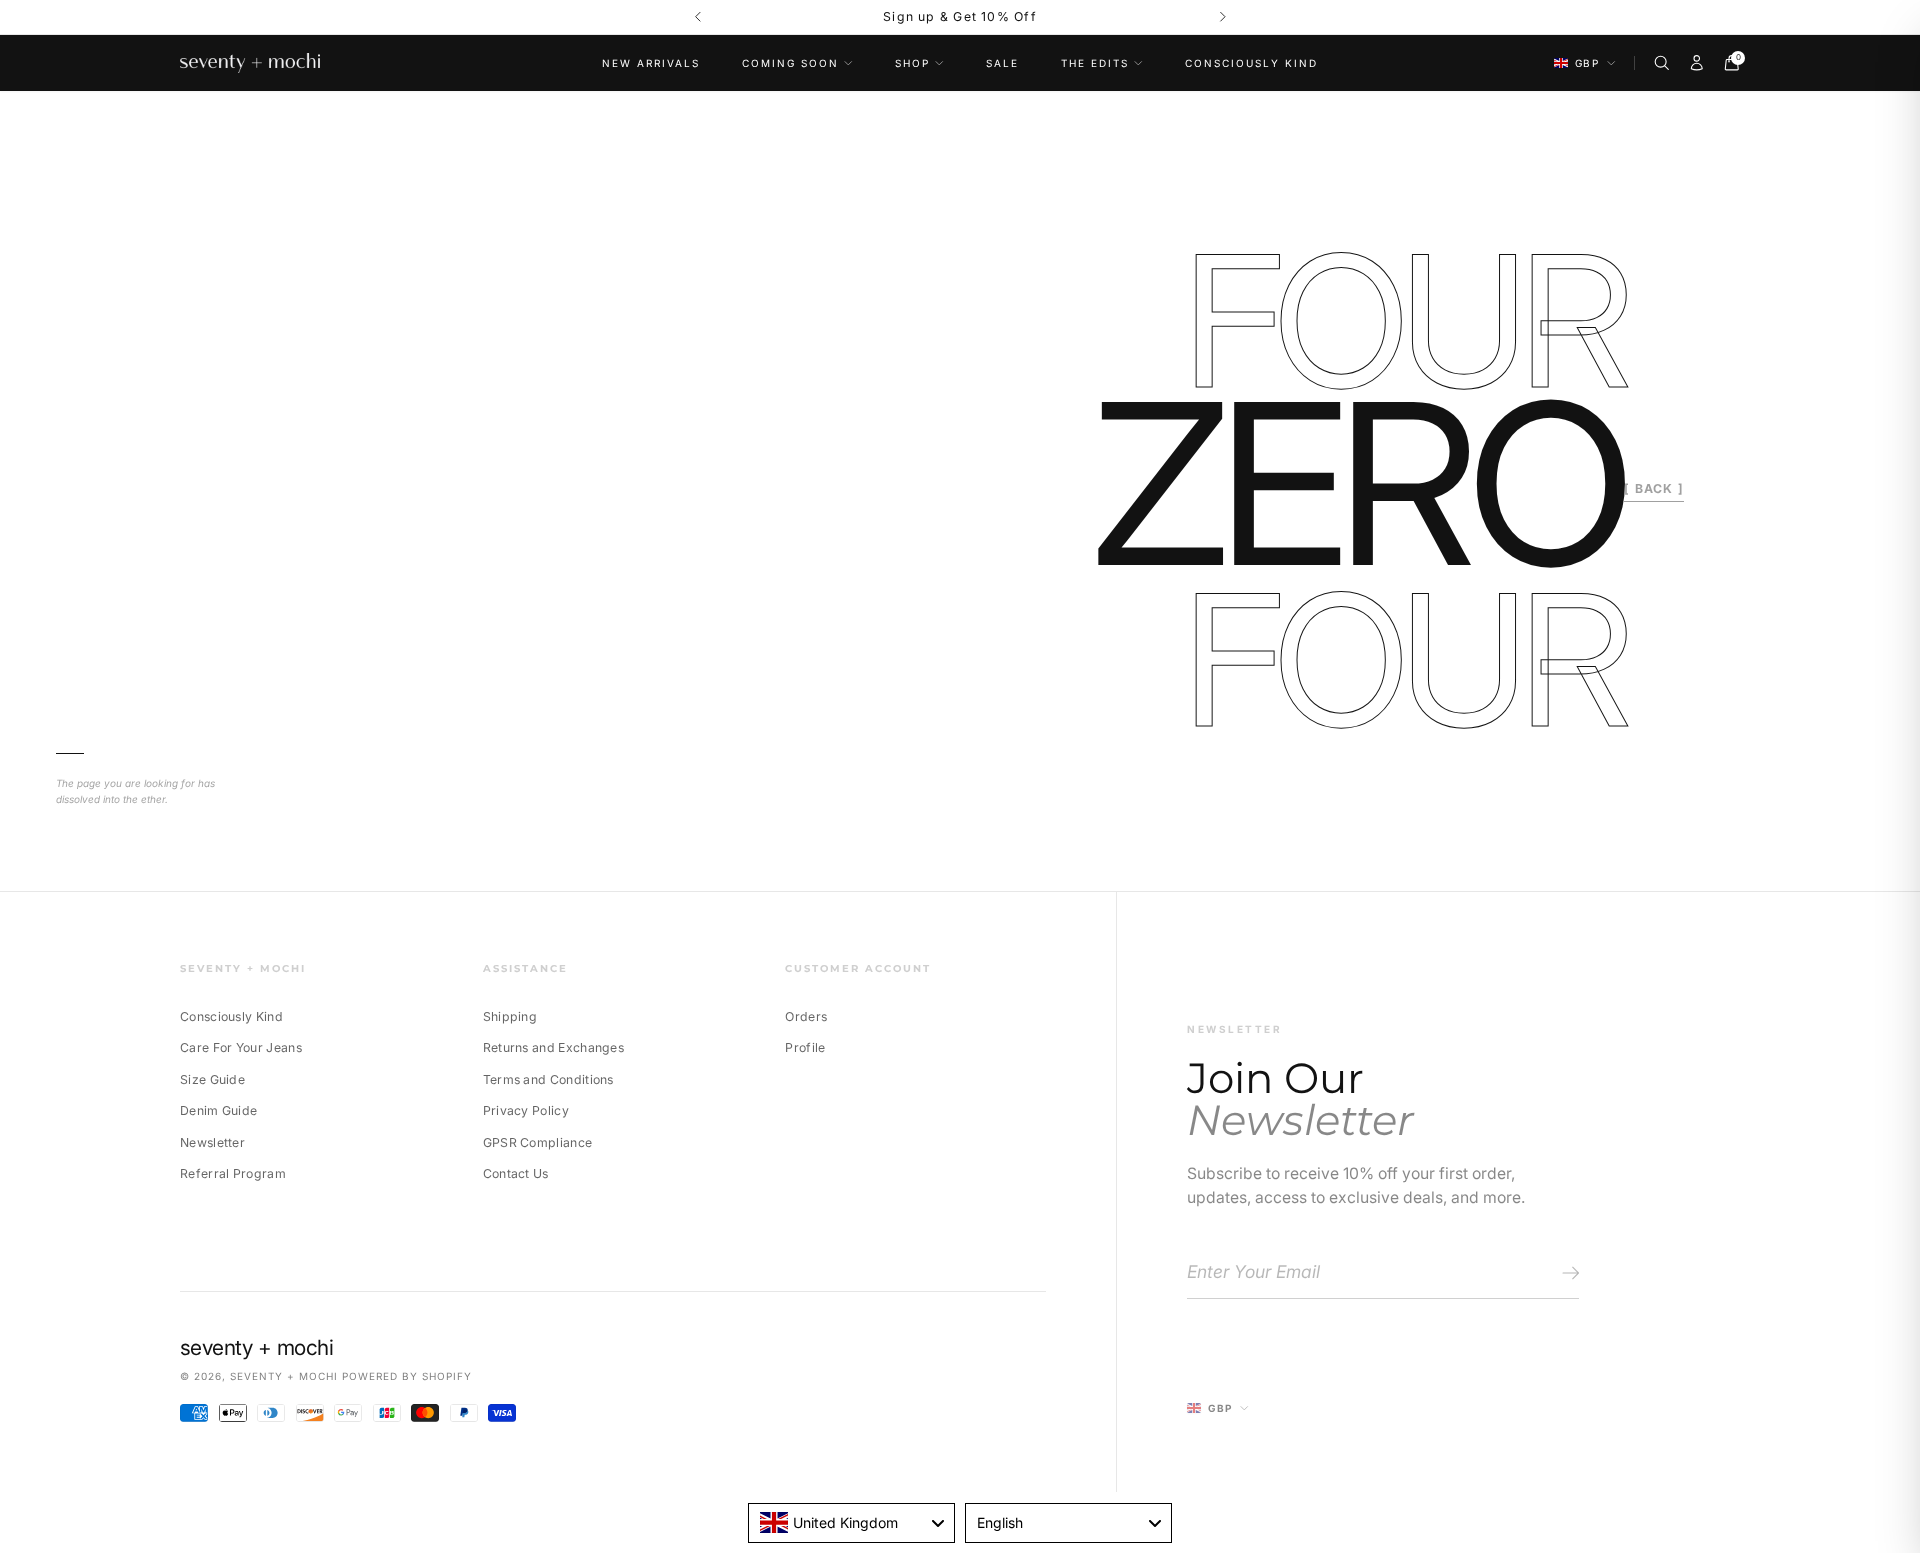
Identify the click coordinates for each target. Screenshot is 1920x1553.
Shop (912, 63)
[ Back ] (1654, 488)
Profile (805, 1047)
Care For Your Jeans (241, 1047)
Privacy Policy (526, 1110)
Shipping (510, 1016)
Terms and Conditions (548, 1079)
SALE (1002, 63)
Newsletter (212, 1142)
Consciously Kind (1251, 63)
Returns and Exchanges (553, 1047)
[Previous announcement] (697, 17)
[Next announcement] (1222, 17)
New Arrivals (651, 63)
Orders (806, 1016)
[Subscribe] (1567, 1273)
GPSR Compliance (538, 1142)
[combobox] (851, 1523)
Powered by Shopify (407, 1376)
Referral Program (233, 1173)
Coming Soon (790, 63)
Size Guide (212, 1079)
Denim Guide (218, 1110)
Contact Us (516, 1173)
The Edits (1095, 63)
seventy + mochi (284, 1376)
